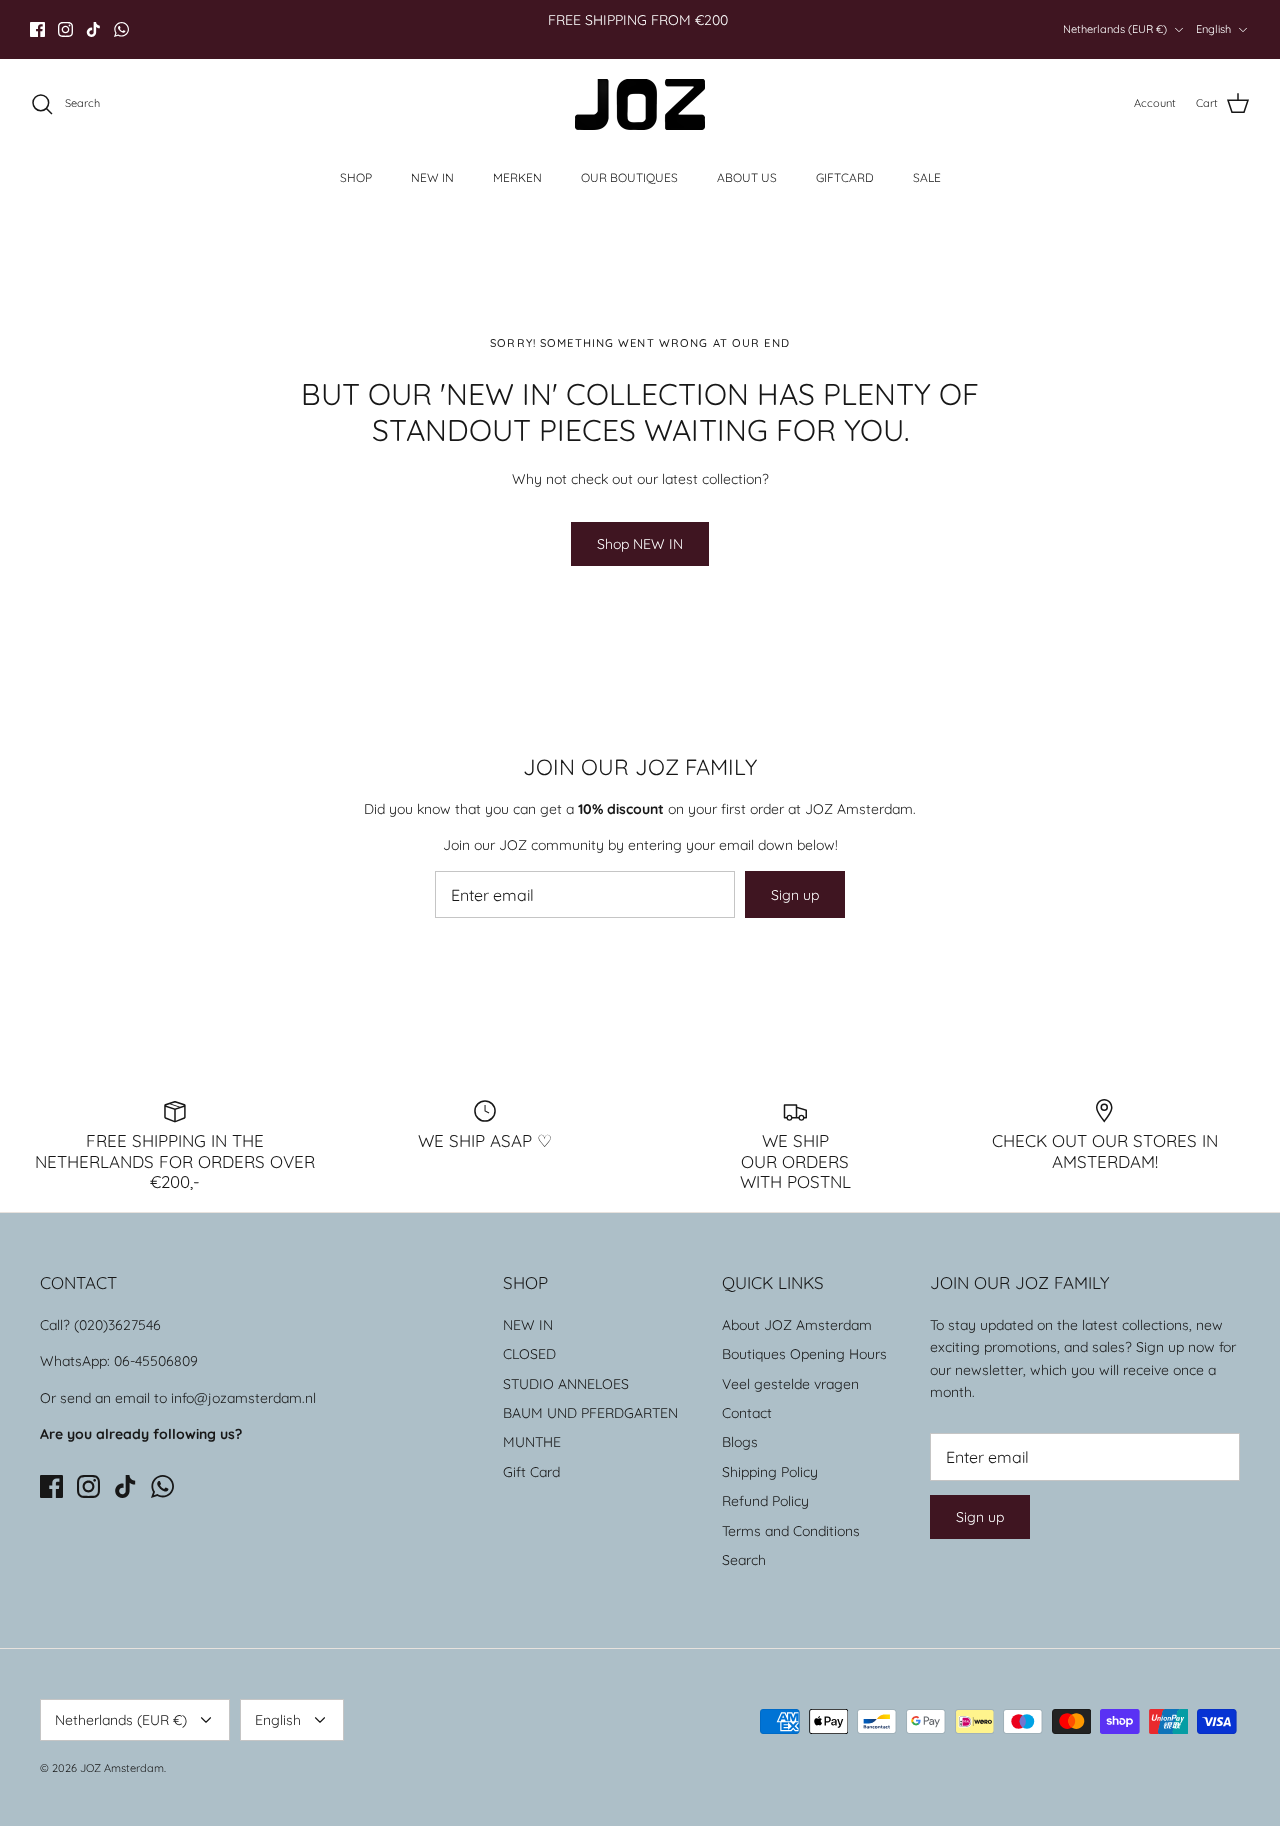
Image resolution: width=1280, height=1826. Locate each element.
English (1213, 29)
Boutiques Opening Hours (804, 1354)
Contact (747, 1413)
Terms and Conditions (791, 1531)
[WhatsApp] (121, 29)
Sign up (795, 895)
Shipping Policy (770, 1472)
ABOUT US (747, 177)
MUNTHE (532, 1442)
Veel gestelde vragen (790, 1384)
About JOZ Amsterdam (797, 1325)
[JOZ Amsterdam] (640, 104)
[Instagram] (65, 29)
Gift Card (531, 1472)
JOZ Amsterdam (122, 1768)
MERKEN (517, 177)
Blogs (740, 1442)
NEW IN (432, 177)
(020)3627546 (117, 1325)
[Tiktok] (93, 29)
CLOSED (529, 1354)
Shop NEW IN (640, 544)
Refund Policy (765, 1501)
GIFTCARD (845, 177)
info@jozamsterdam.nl (243, 1398)
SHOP (356, 177)
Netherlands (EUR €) (1115, 29)
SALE (927, 177)
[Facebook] (37, 29)
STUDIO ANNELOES (566, 1384)
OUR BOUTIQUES (629, 177)
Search (744, 1560)
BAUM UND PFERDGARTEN (590, 1413)
